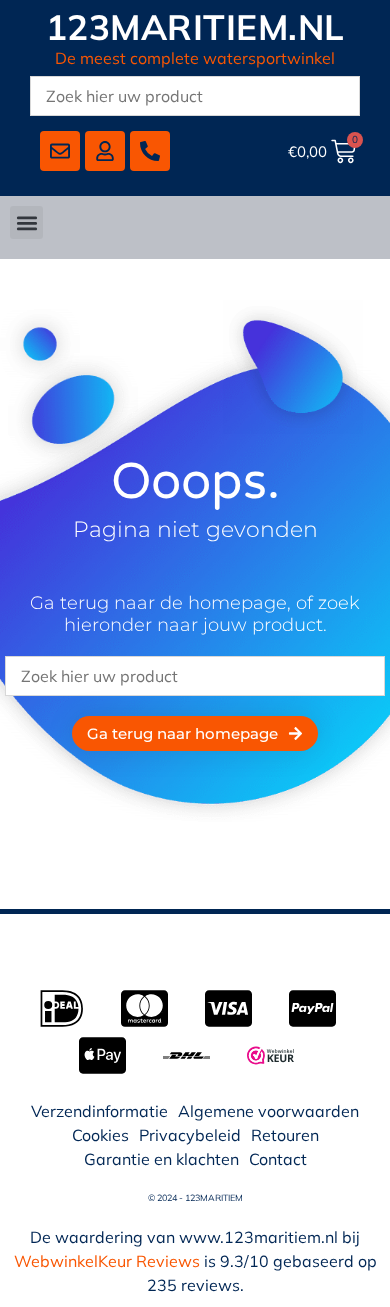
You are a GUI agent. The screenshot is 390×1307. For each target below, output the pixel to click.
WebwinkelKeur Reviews (107, 1261)
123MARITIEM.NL (195, 27)
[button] (26, 222)
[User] (105, 151)
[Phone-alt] (150, 151)
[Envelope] (60, 151)
